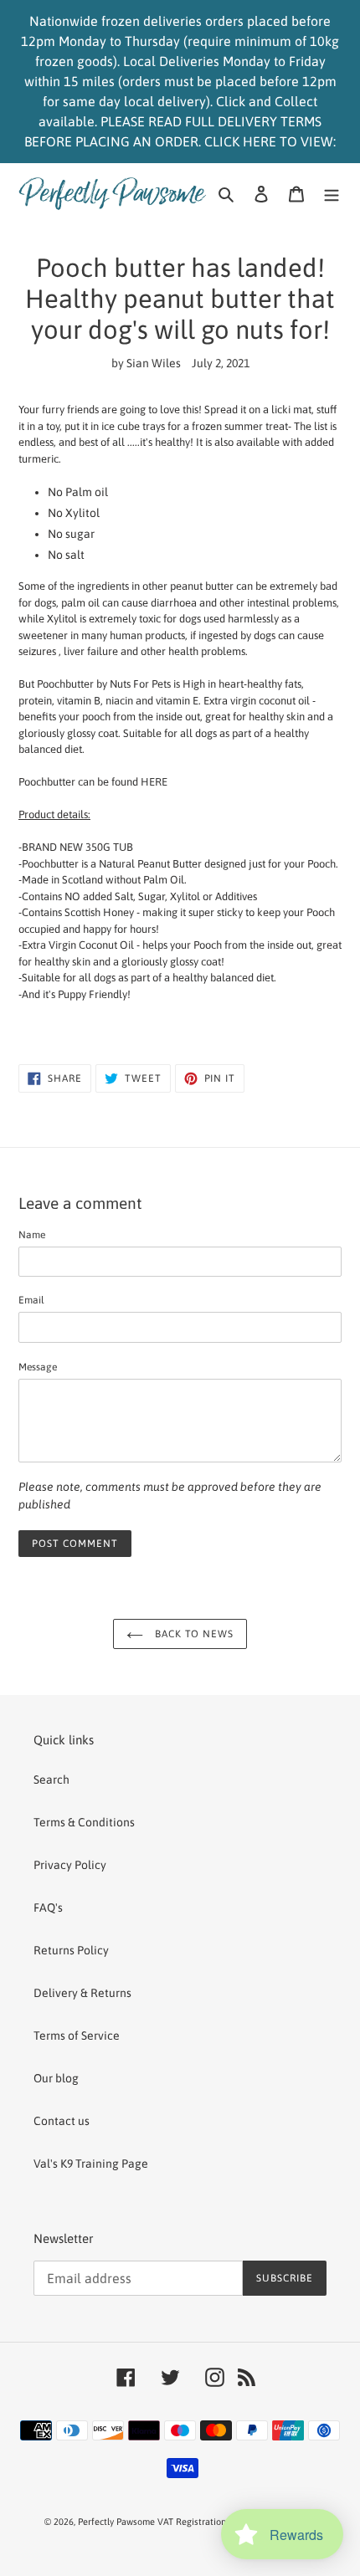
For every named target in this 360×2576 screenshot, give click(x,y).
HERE (154, 782)
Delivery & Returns (82, 1993)
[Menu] (332, 193)
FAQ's (48, 1908)
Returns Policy (71, 1950)
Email (31, 1300)
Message (38, 1367)
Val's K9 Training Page (91, 2164)
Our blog (56, 2078)
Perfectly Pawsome (118, 2522)
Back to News (193, 1634)
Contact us (62, 2121)
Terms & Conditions (84, 1822)
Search (51, 1780)
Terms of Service (77, 2036)
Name (32, 1235)
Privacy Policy (70, 1865)
